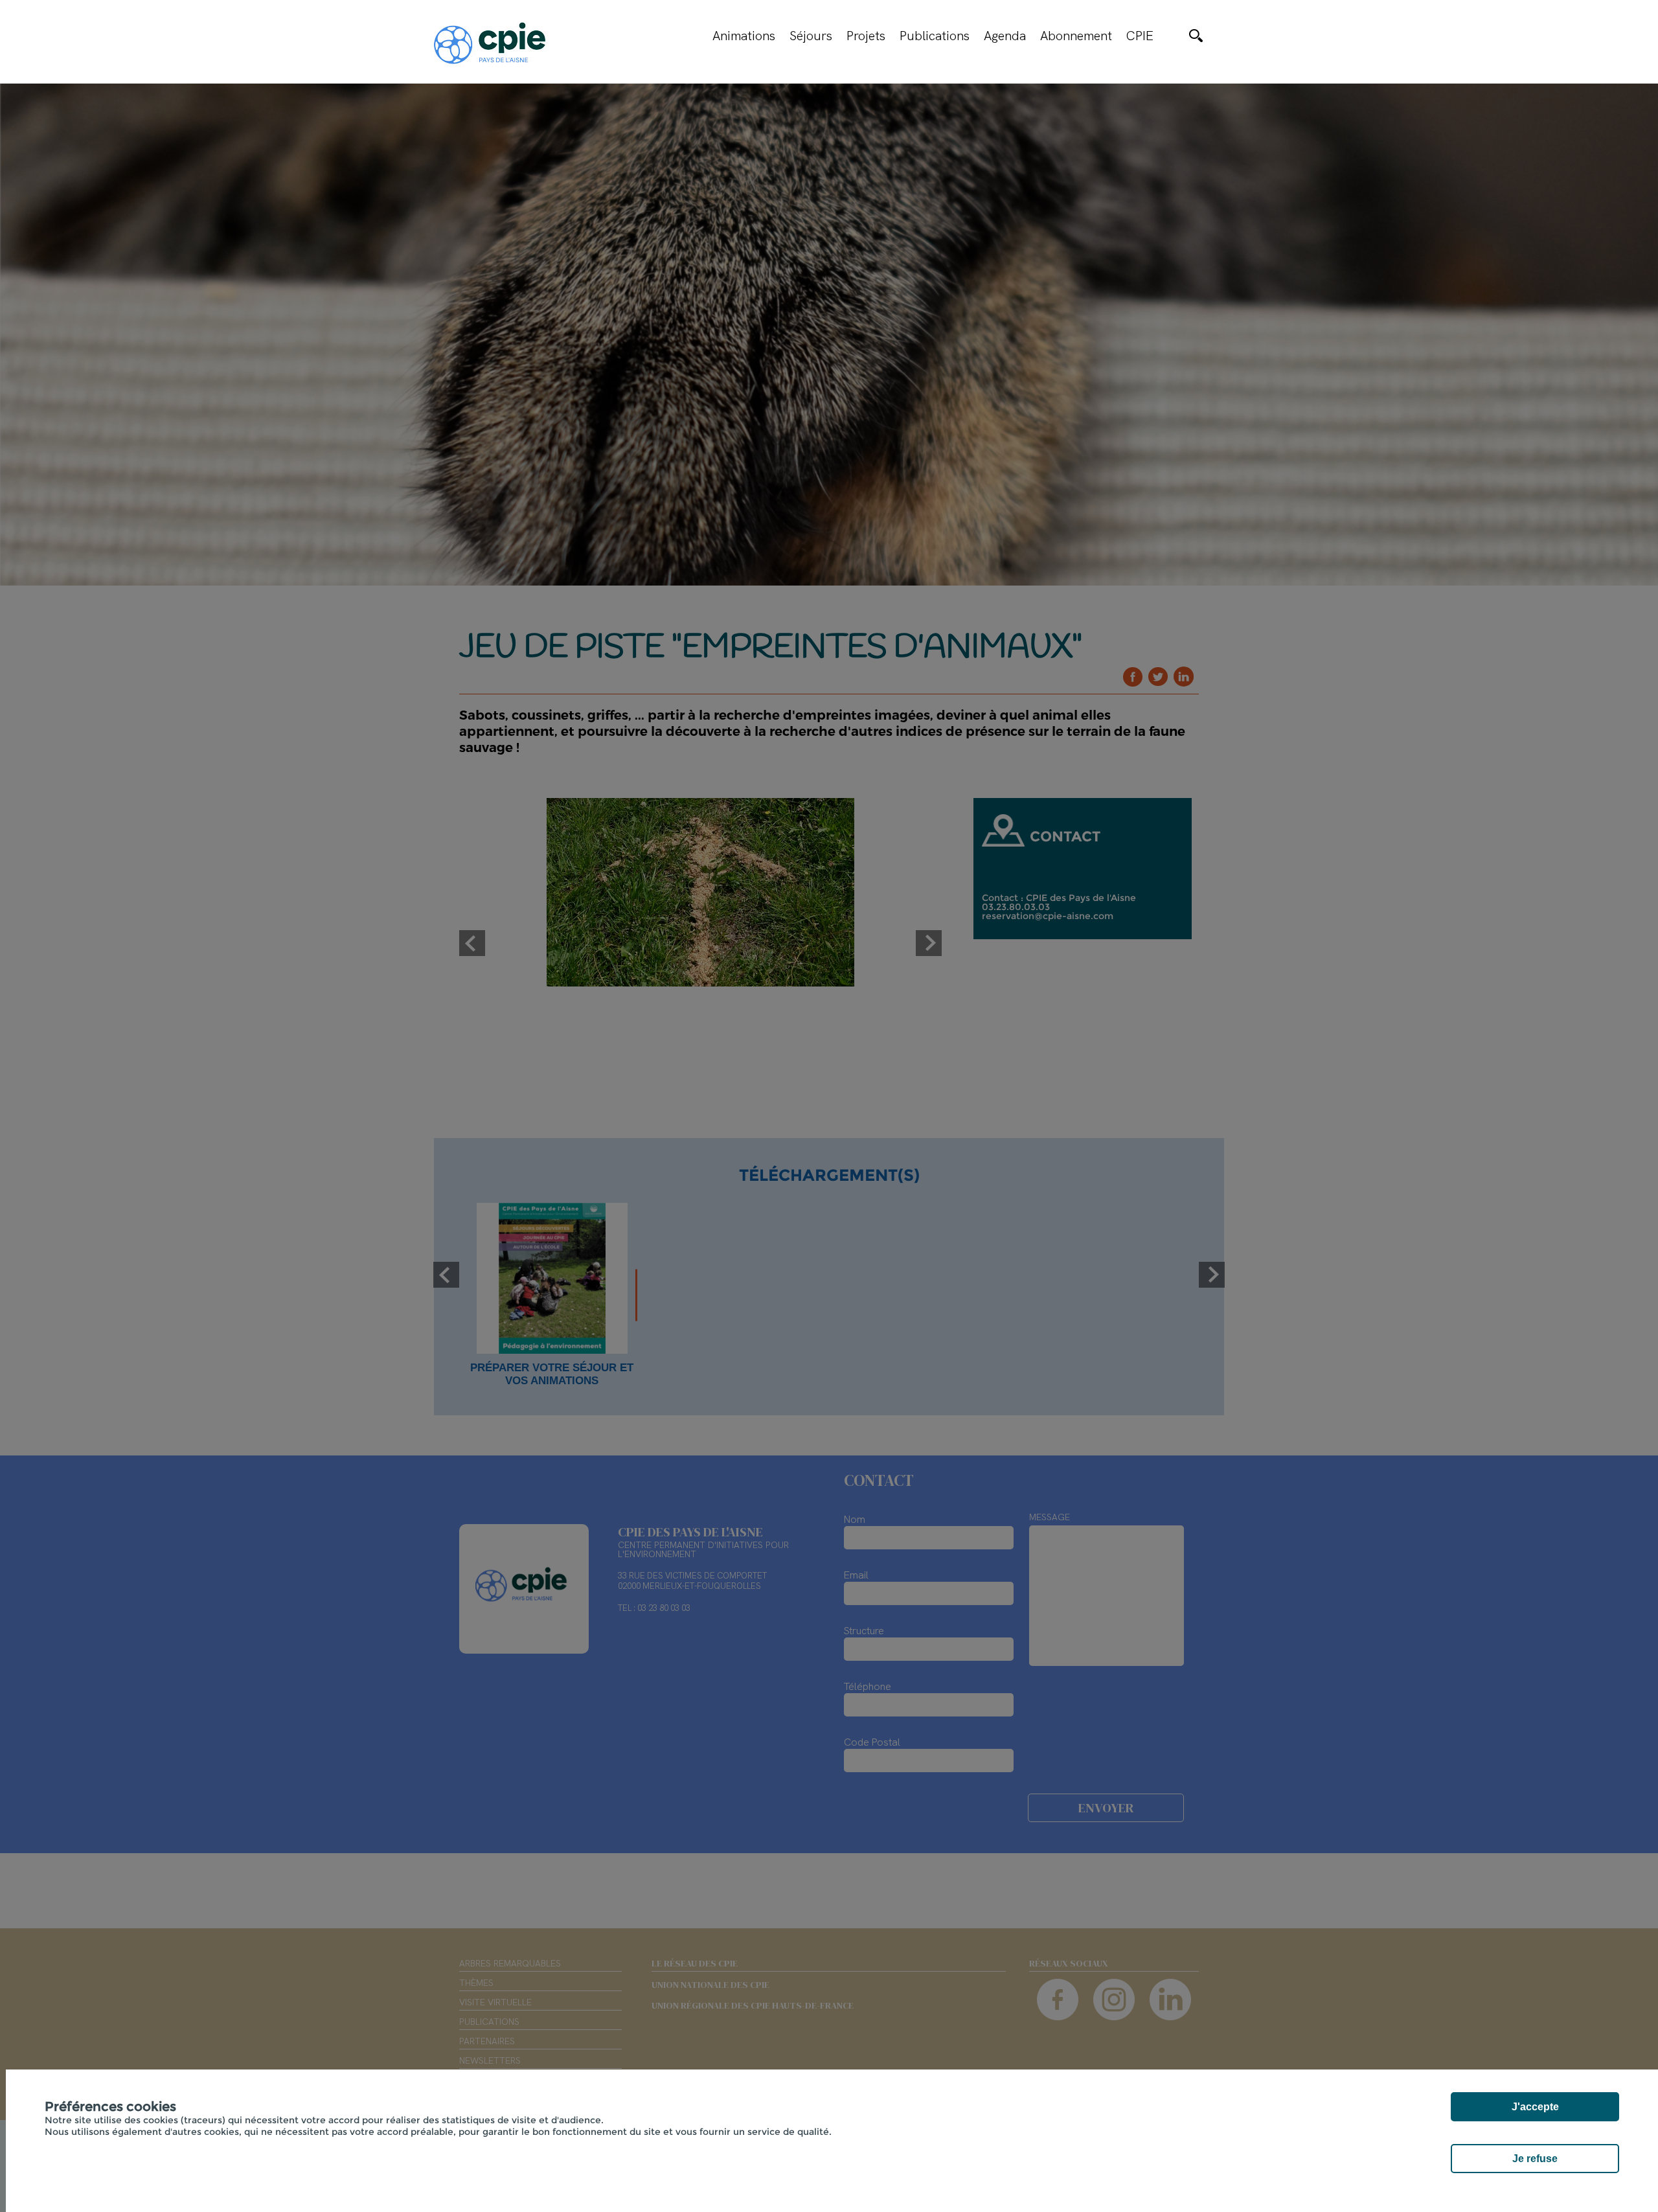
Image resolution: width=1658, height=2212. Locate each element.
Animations (744, 36)
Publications (935, 36)
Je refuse (1535, 2159)
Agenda (1005, 36)
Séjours (811, 36)
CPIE (1140, 36)
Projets (866, 36)
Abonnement (1076, 36)
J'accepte (1535, 2107)
